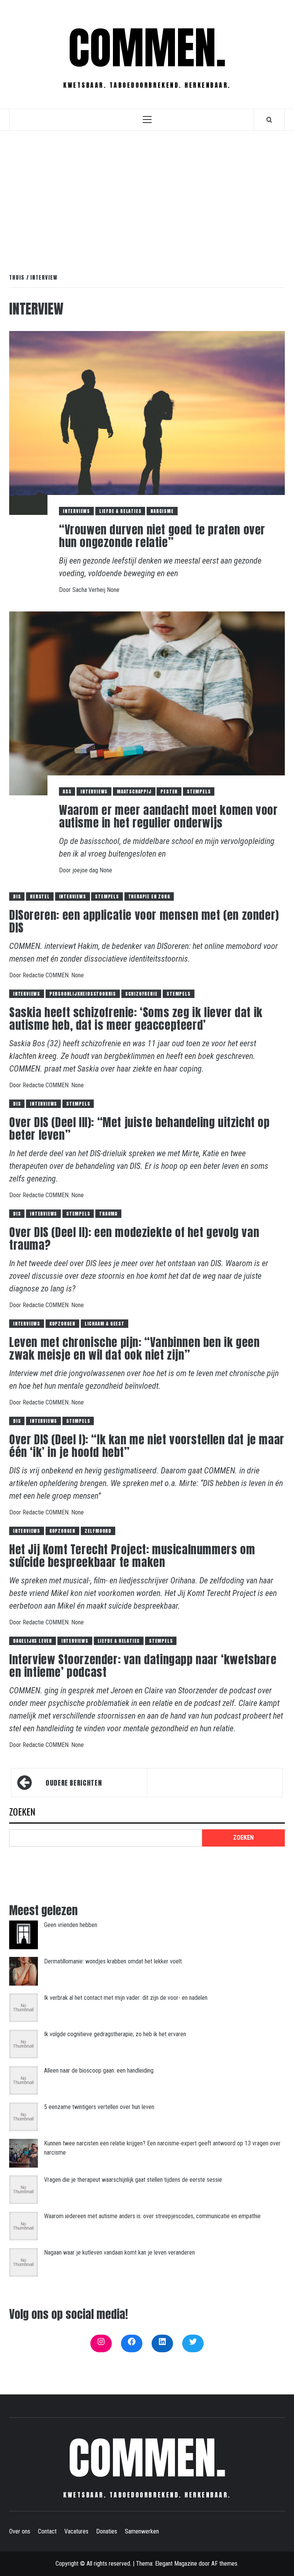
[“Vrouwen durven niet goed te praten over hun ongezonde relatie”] (147, 422)
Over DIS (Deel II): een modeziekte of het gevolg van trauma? (134, 1239)
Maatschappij (134, 791)
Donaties (107, 2531)
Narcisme (162, 511)
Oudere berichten (74, 1783)
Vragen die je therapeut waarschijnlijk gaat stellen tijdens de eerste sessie (133, 2180)
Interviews (76, 511)
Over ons (20, 2531)
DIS (17, 896)
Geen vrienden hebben (71, 1925)
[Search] (269, 120)
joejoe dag (86, 870)
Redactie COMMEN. (47, 975)
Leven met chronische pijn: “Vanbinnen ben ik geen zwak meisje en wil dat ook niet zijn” (134, 1349)
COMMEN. (147, 48)
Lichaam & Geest (105, 1324)
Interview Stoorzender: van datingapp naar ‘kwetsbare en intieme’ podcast (143, 1666)
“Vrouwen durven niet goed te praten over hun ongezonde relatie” (162, 536)
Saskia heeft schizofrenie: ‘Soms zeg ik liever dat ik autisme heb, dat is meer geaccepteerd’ (136, 1019)
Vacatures (76, 2531)
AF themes (224, 2564)
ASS (67, 791)
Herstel (40, 896)
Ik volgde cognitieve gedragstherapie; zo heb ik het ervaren (115, 2034)
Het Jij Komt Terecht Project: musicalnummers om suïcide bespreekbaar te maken (132, 1556)
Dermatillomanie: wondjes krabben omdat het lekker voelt (113, 1961)
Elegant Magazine (176, 2564)
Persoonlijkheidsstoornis (83, 994)
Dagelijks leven (33, 1641)
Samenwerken (142, 2531)
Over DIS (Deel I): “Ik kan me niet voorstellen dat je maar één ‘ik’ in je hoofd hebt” (147, 1446)
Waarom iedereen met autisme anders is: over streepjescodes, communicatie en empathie (152, 2216)
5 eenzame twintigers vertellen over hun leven (99, 2107)
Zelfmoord (98, 1531)
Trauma (108, 1214)
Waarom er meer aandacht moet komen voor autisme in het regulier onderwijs (168, 816)
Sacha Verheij (90, 590)
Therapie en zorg (149, 896)
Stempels (199, 791)
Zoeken (22, 1812)
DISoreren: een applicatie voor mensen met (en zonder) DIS (144, 921)
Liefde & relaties (120, 511)
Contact (47, 2531)
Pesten (169, 791)
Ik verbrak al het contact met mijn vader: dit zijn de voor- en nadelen (126, 1998)
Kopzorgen (62, 1324)
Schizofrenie (141, 994)
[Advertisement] (147, 194)
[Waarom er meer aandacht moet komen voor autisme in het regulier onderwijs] (147, 703)
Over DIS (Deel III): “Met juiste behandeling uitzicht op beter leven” (140, 1129)
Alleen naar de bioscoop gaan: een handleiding (99, 2070)
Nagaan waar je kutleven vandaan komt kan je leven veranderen (119, 2252)
